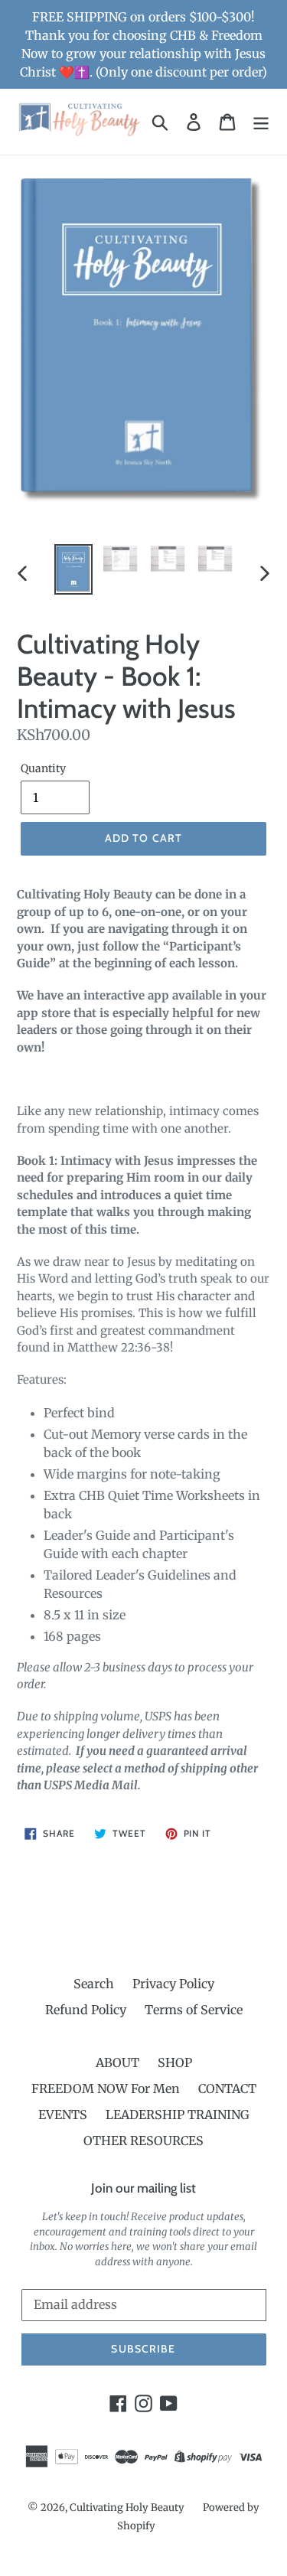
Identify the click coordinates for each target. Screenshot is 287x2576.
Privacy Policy (173, 1984)
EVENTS (63, 2115)
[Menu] (261, 121)
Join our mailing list (143, 2188)
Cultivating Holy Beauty (127, 2508)
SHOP (175, 2062)
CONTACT (227, 2089)
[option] (73, 569)
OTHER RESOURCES (143, 2141)
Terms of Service (194, 2010)
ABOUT (117, 2062)
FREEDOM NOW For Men (106, 2089)
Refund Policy (86, 2010)
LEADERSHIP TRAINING (178, 2115)
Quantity (43, 768)
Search (94, 1984)
